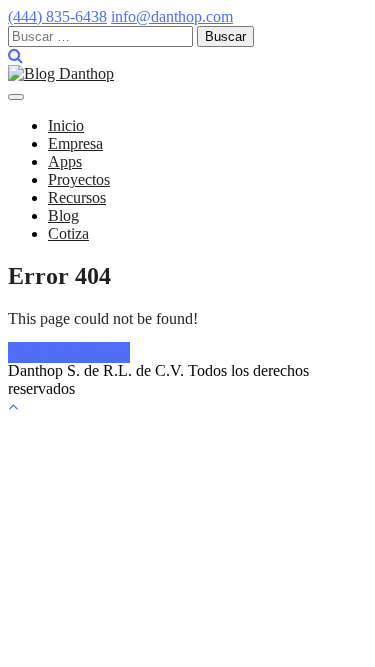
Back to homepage (69, 352)
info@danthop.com (172, 16)
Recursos (77, 197)
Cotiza (68, 233)
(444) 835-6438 (57, 16)
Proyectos (79, 179)
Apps (65, 161)
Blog (63, 215)
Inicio (66, 125)
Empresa (75, 143)
